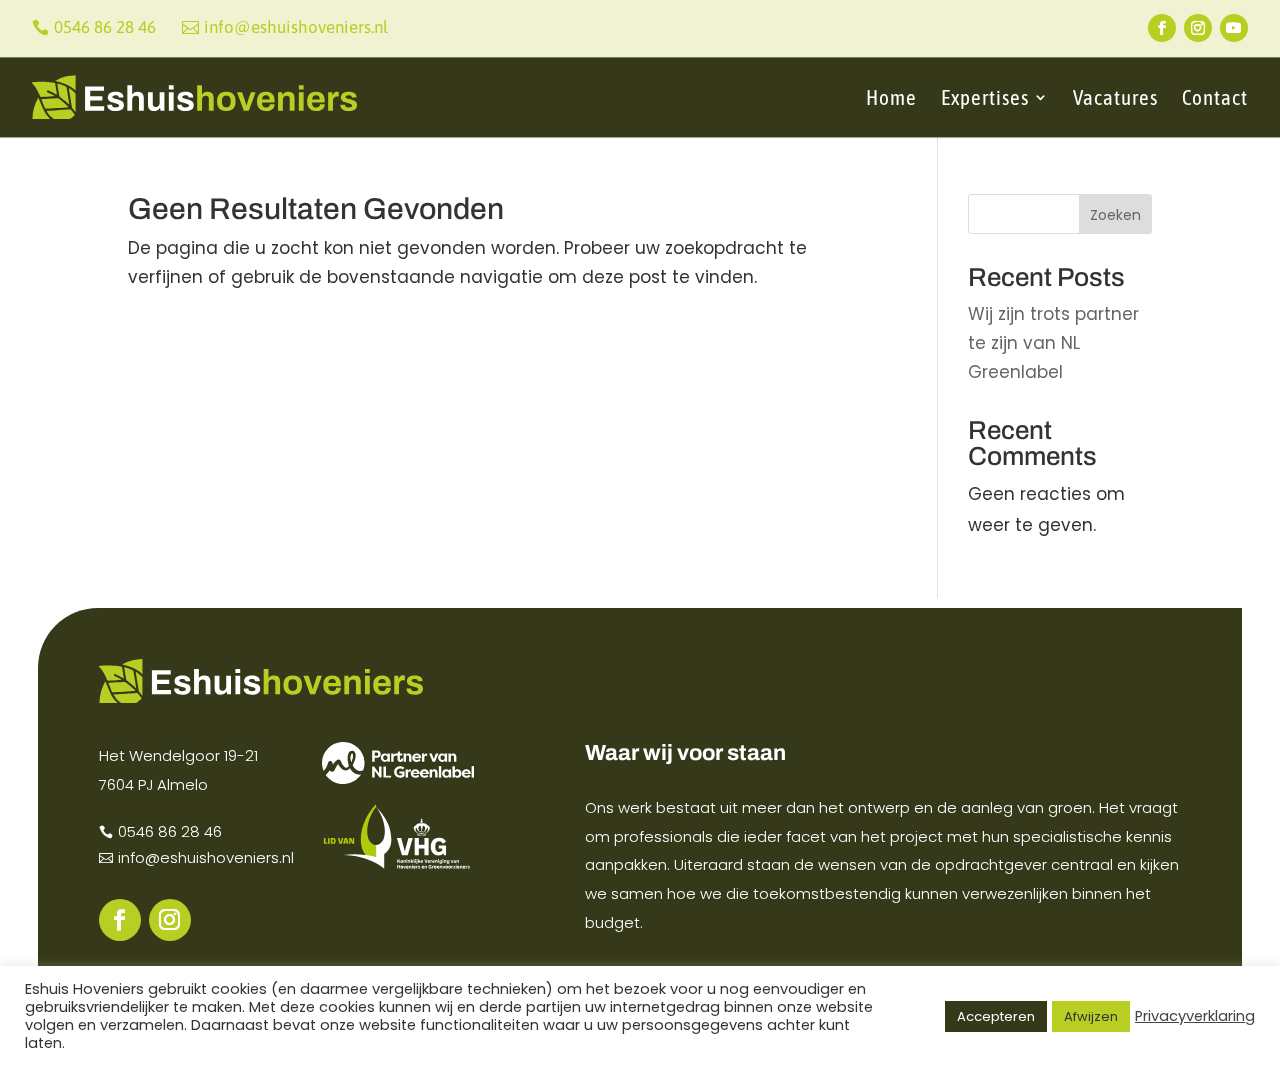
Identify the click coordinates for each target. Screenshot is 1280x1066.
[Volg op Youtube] (1234, 28)
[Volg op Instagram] (1198, 28)
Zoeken (1115, 215)
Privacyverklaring (1195, 1016)
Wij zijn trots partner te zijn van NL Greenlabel (1053, 343)
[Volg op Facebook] (1162, 28)
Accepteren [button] (996, 1016)
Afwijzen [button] (1091, 1016)
